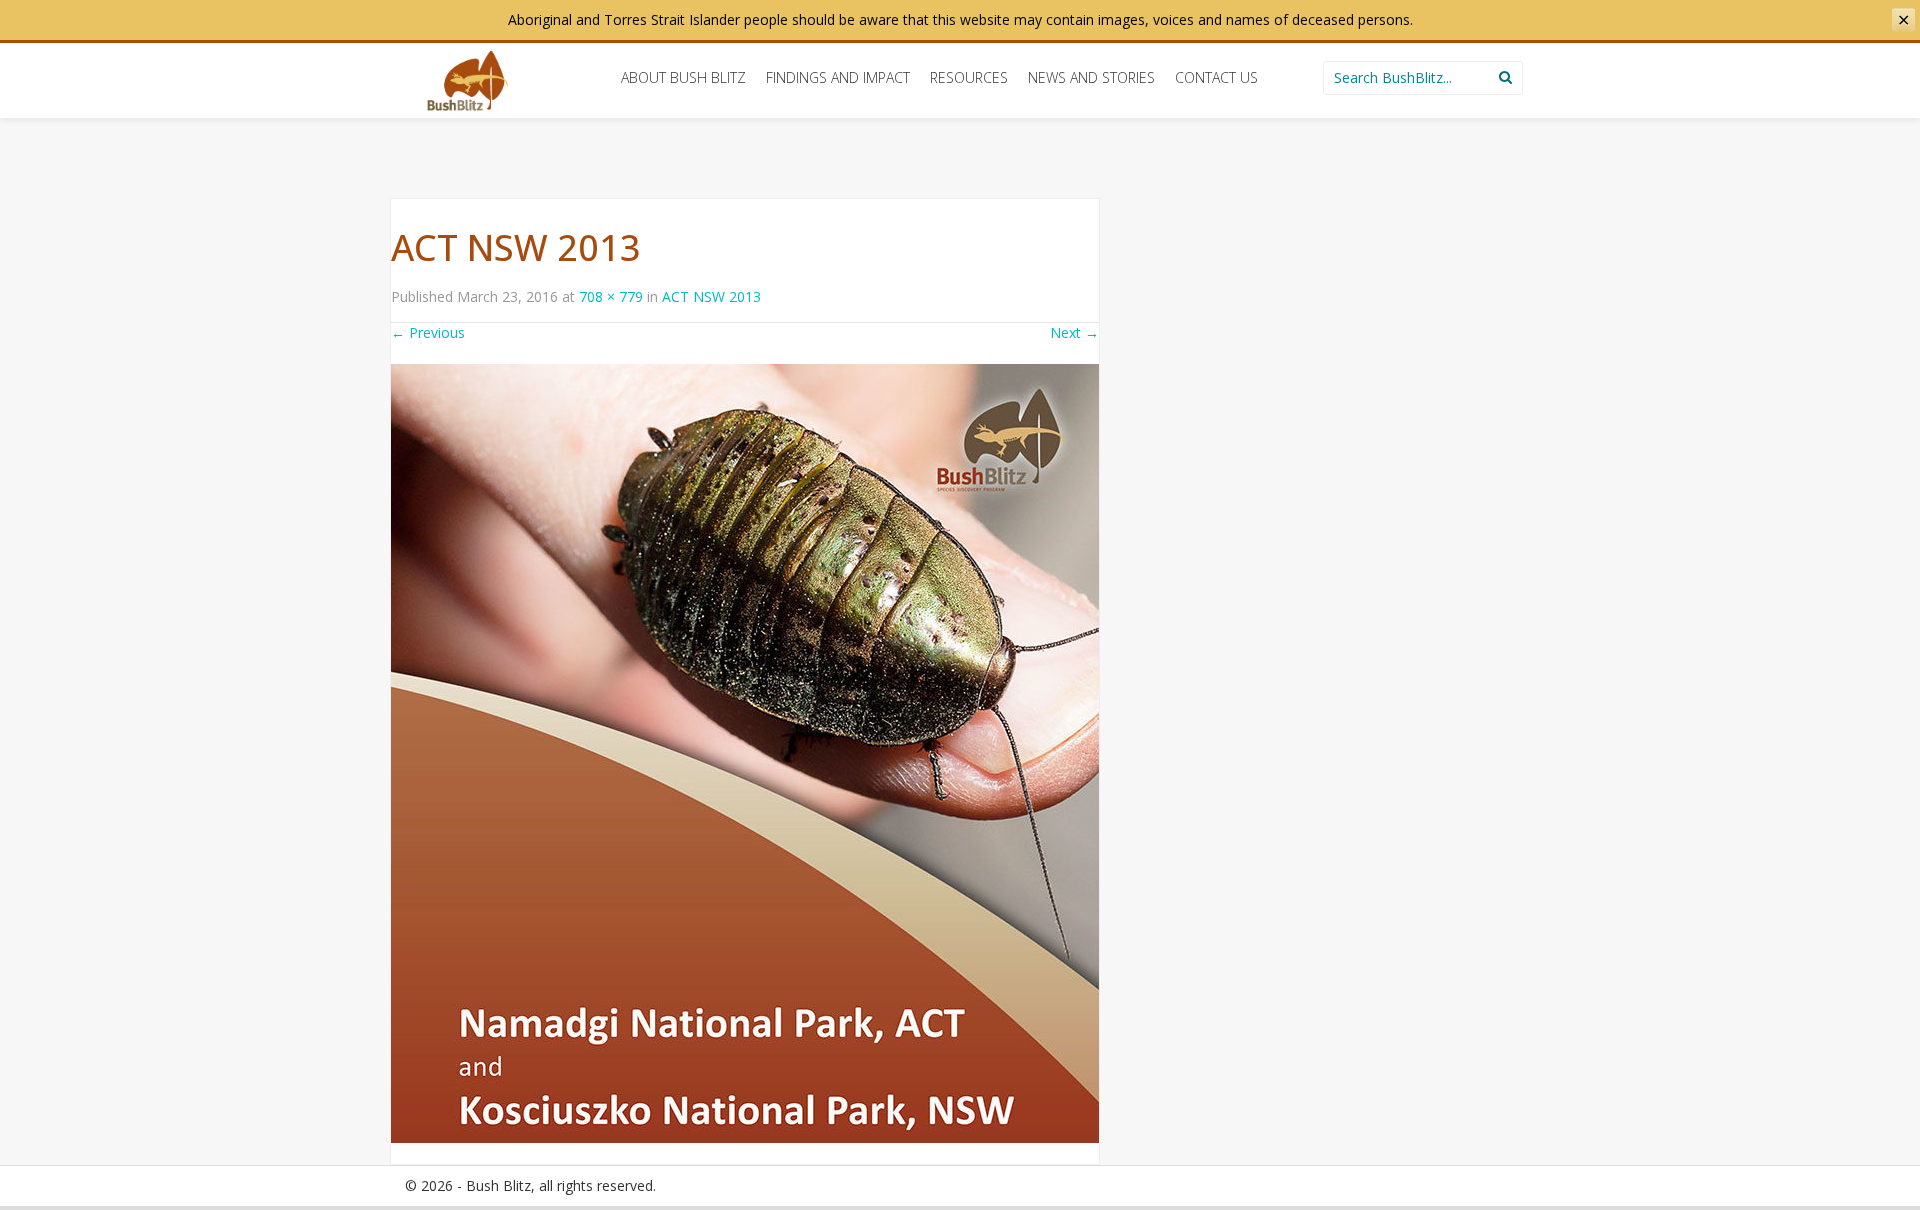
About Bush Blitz (683, 77)
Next (1074, 332)
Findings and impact (838, 77)
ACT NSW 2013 (711, 296)
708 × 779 (611, 296)
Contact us (1216, 77)
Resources (969, 77)
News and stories (1091, 77)
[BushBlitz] (467, 80)
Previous (428, 332)
